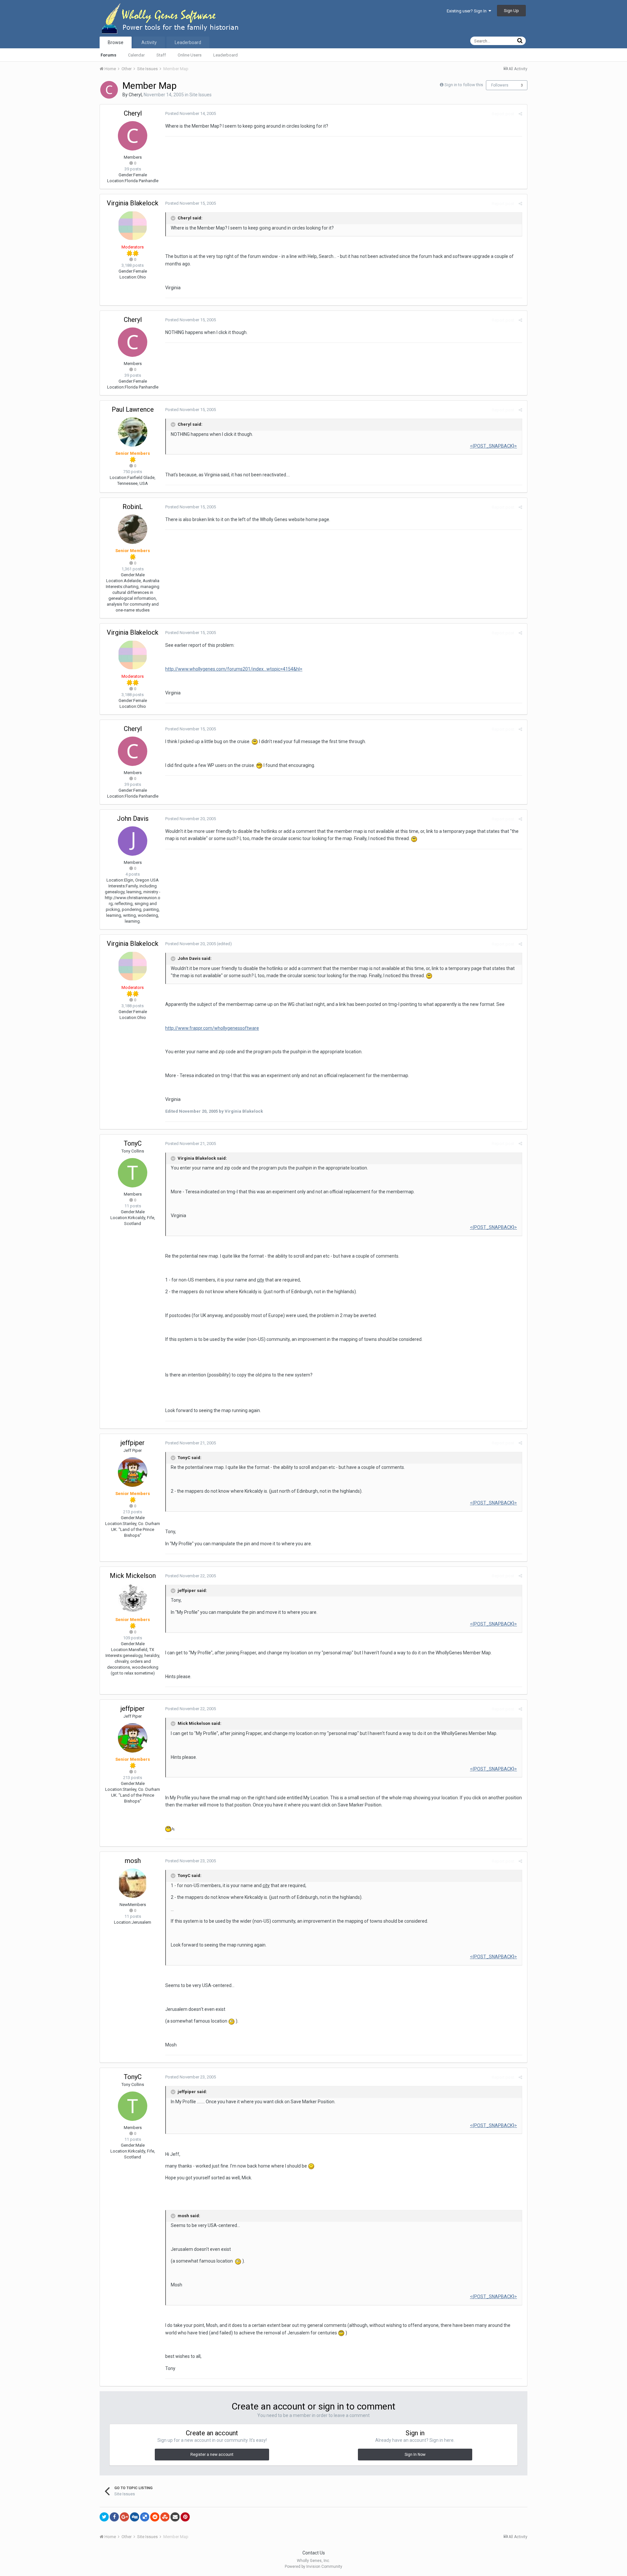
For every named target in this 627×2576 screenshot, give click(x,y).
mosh (133, 1861)
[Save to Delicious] (145, 2517)
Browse (116, 42)
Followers (500, 85)
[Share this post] (520, 114)
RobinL (133, 507)
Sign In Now (415, 2455)
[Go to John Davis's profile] (133, 841)
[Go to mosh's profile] (133, 1883)
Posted (191, 113)
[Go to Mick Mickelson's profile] (133, 1598)
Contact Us (314, 2553)
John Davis (133, 819)
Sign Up (511, 11)
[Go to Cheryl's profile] (109, 90)
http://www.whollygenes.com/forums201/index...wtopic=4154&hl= (234, 669)
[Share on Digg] (135, 2517)
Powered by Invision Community (313, 2567)
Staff (161, 55)
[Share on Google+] (124, 2517)
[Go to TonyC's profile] (133, 1173)
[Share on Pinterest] (185, 2517)
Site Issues (201, 95)
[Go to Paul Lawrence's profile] (133, 432)
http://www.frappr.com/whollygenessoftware (212, 1028)
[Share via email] (175, 2517)
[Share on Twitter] (104, 2517)
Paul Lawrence (133, 409)
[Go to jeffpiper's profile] (133, 1472)
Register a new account (212, 2455)
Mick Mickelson (133, 1576)
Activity (149, 42)
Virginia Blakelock (133, 203)
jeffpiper (133, 1443)
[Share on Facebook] (114, 2517)
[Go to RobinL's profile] (133, 529)
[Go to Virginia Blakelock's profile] (133, 226)
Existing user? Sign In (468, 11)
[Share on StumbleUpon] (165, 2517)
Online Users (190, 55)
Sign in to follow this (464, 85)
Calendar (136, 55)
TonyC (133, 1143)
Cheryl (135, 95)
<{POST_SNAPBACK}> (493, 446)
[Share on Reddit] (155, 2517)
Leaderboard (225, 55)
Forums (108, 55)
